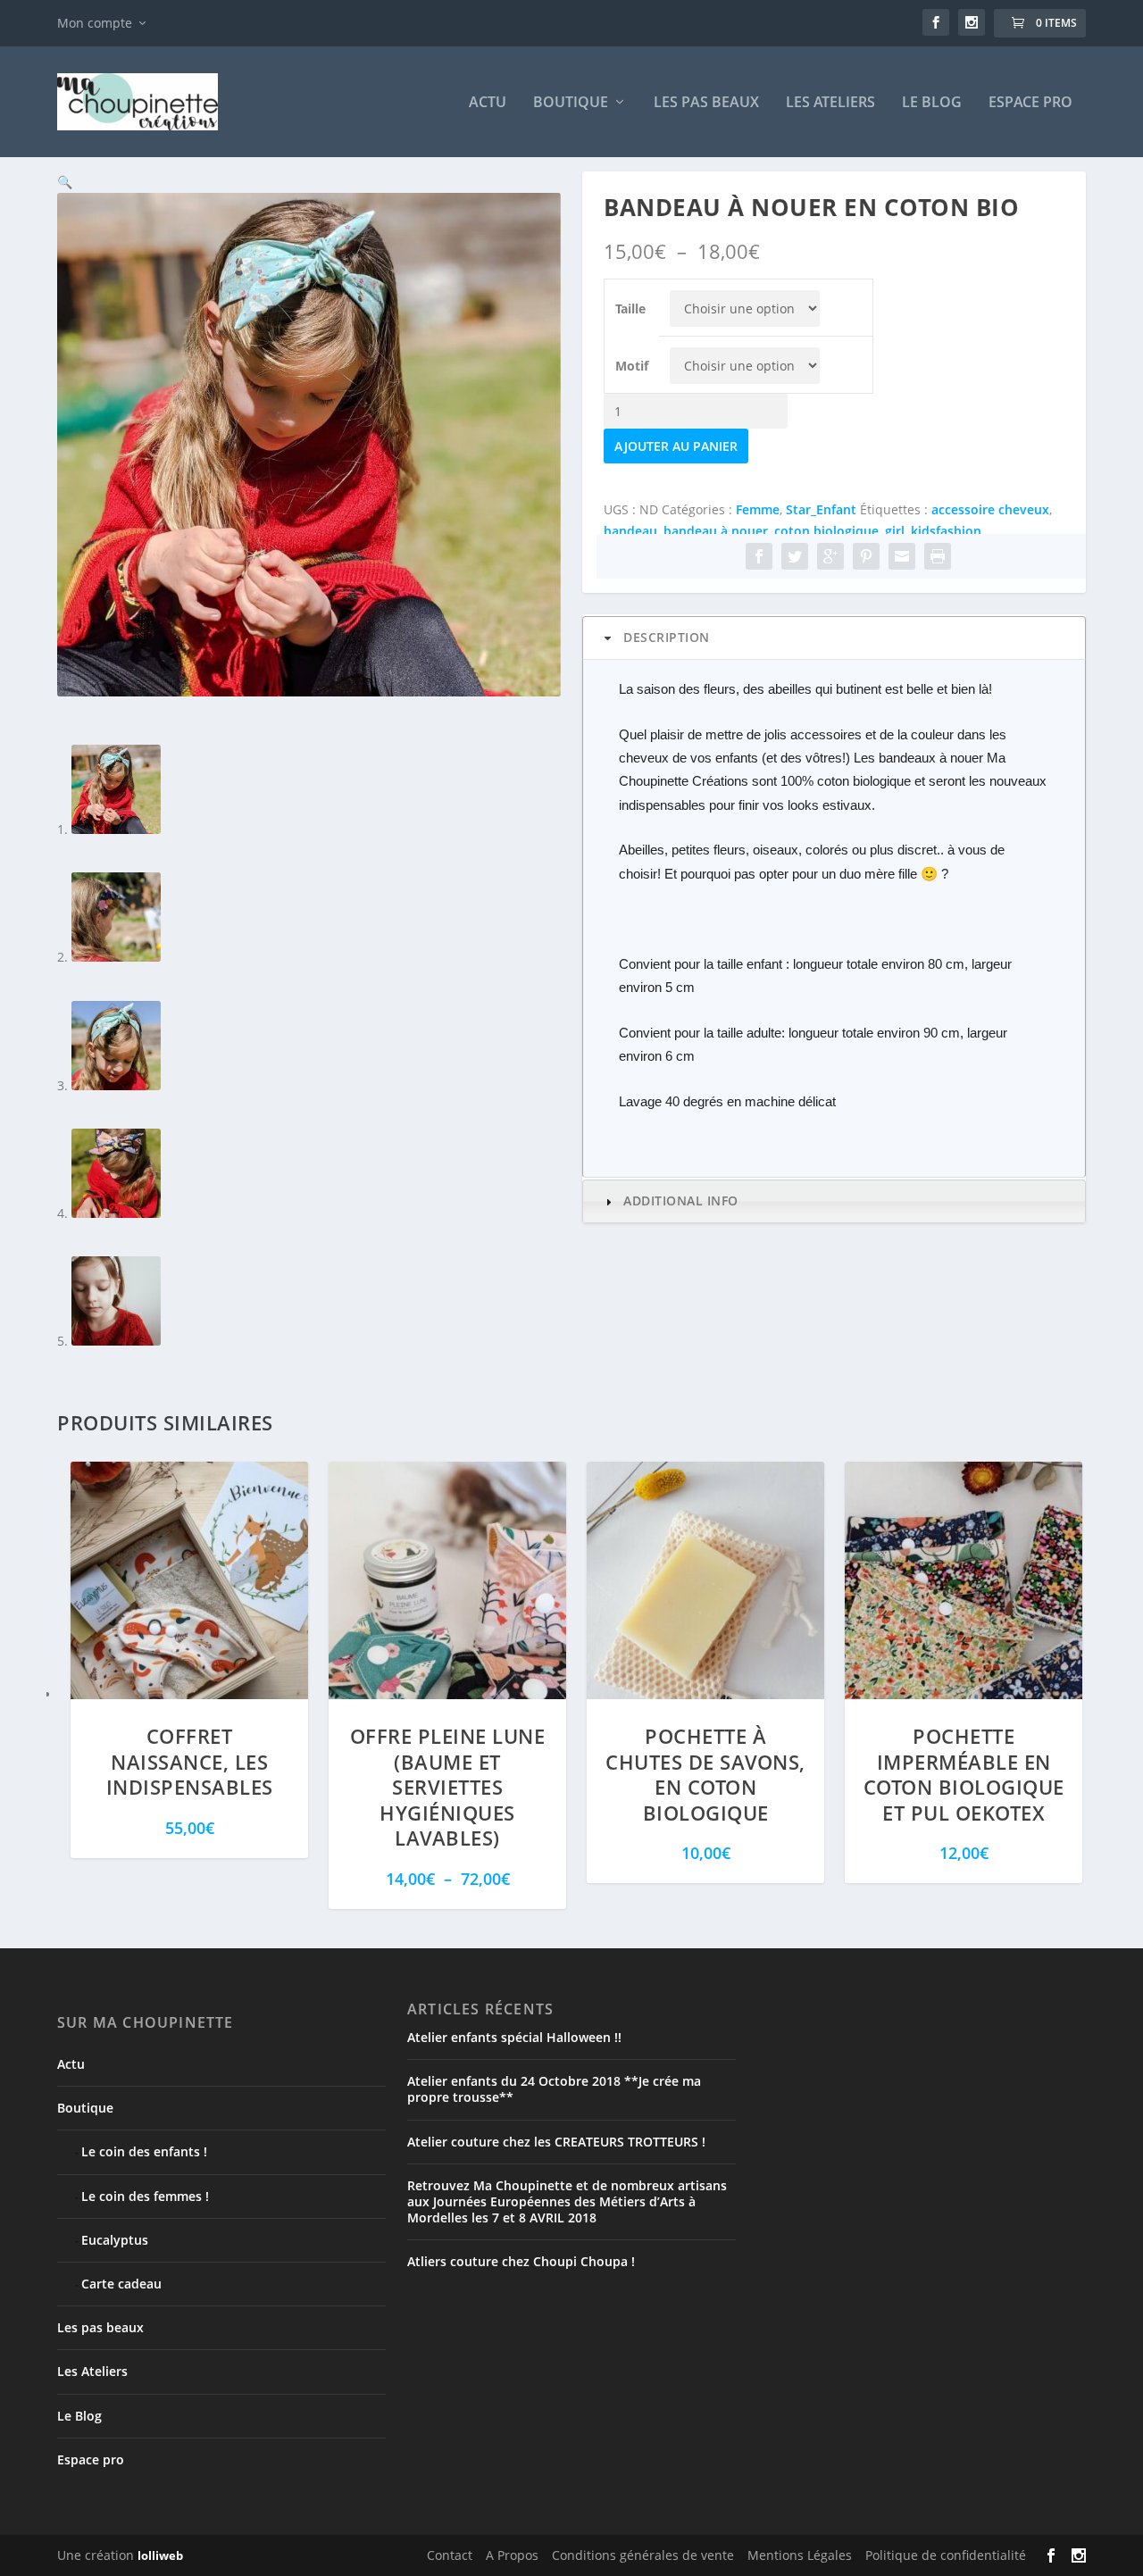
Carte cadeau (121, 2284)
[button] (65, 182)
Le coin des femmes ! (145, 2196)
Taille (630, 308)
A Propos (512, 2555)
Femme (758, 509)
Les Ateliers (830, 103)
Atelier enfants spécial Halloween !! (514, 2037)
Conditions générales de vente (643, 2555)
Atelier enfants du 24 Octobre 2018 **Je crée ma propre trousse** (554, 2089)
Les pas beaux (706, 103)
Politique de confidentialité (946, 2555)
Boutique (571, 103)
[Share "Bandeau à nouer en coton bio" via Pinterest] (866, 556)
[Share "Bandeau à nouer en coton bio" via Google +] (830, 556)
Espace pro (1030, 103)
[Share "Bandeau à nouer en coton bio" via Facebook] (759, 556)
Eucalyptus (115, 2240)
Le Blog (932, 103)
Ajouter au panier (676, 446)
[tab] (834, 638)
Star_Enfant (821, 509)
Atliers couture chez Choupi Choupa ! (521, 2261)
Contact (450, 2555)
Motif (632, 366)
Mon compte (95, 23)
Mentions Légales (800, 2555)
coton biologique (826, 531)
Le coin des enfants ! (144, 2151)
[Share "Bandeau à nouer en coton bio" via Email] (902, 556)
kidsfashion (946, 531)
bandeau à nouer (716, 531)
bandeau (630, 531)
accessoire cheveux (990, 509)
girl (895, 531)
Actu (488, 103)
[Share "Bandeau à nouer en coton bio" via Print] (938, 556)
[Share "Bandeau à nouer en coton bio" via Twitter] (795, 556)
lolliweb (160, 2555)
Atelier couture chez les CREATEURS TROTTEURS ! (556, 2142)
